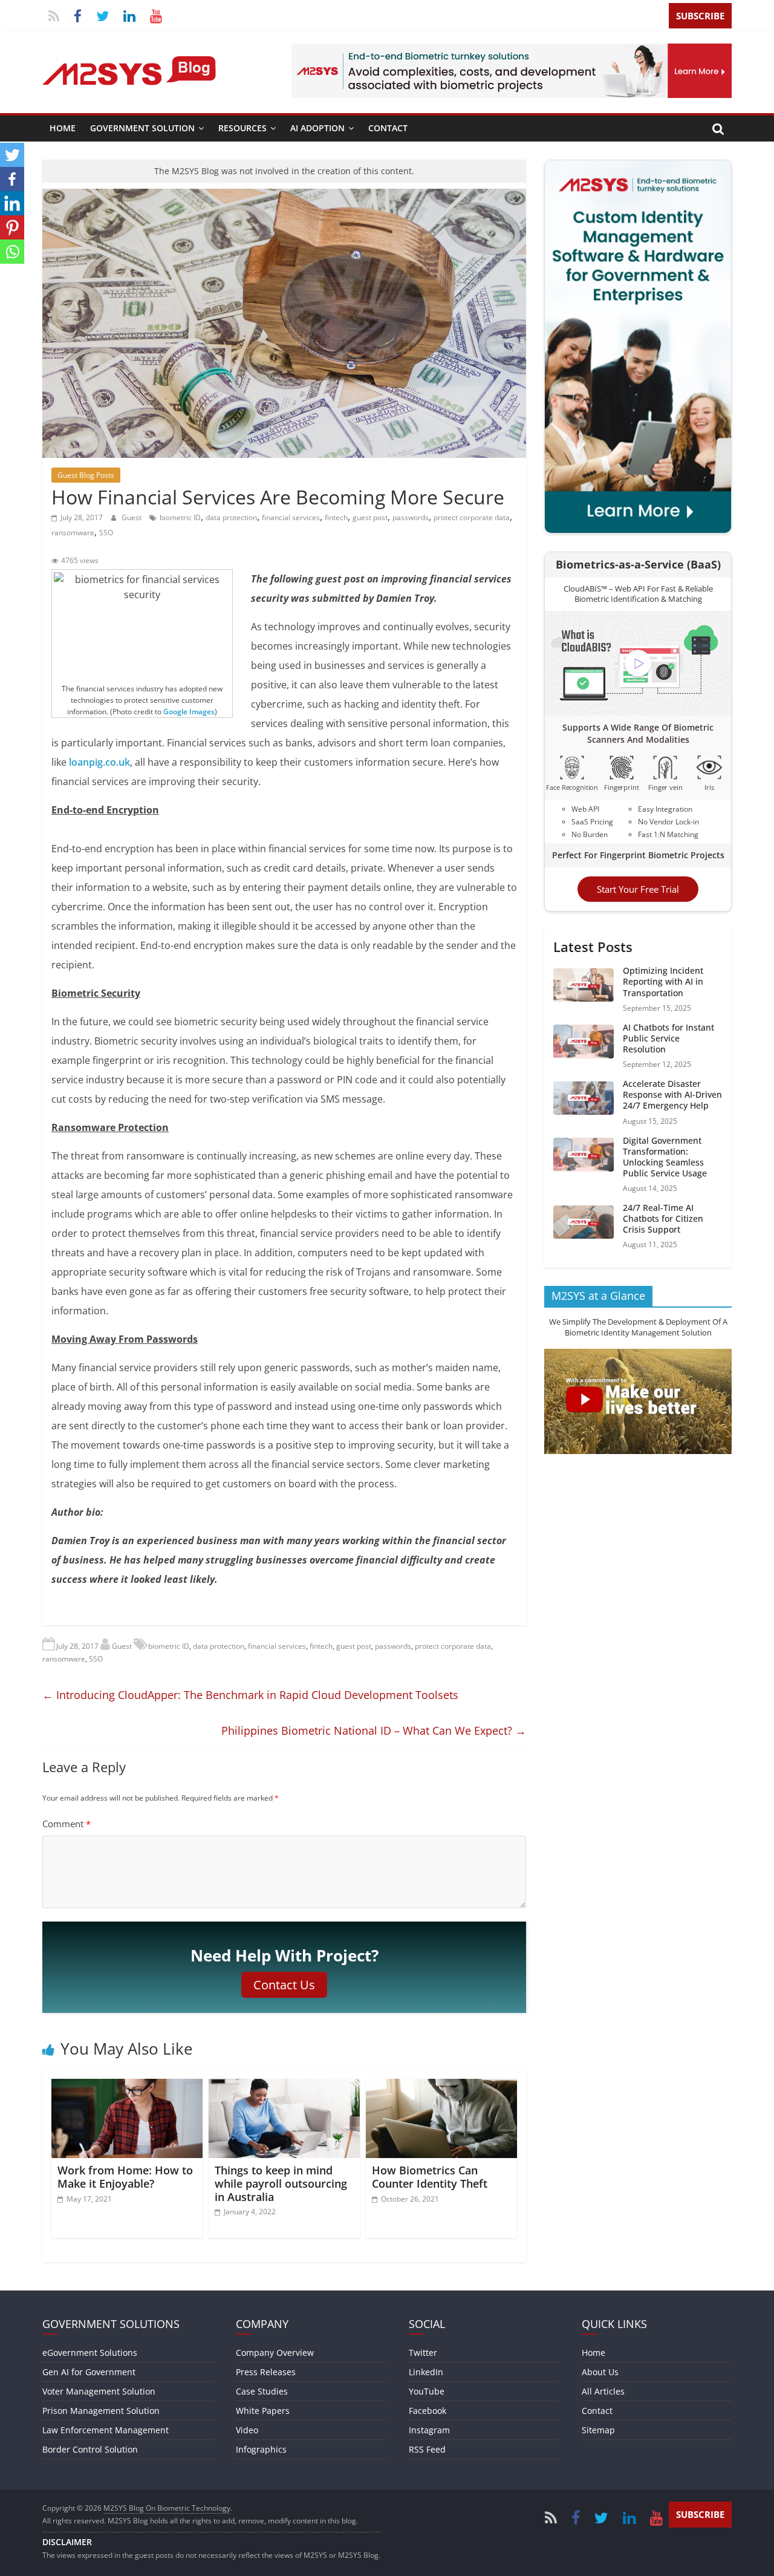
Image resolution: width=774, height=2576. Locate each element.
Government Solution (142, 128)
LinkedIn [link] (426, 2372)
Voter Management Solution (99, 2391)
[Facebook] (12, 179)
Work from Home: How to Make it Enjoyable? (125, 2177)
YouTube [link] (427, 2391)
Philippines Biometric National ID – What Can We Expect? (374, 1730)
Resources (242, 128)
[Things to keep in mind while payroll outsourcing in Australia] (284, 2086)
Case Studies (262, 2391)
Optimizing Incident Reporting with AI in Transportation (663, 981)
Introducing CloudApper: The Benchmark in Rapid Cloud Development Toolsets (250, 1695)
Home (63, 128)
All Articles (603, 2391)
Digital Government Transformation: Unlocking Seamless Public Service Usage (665, 1156)
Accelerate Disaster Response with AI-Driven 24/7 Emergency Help (672, 1094)
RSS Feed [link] (427, 2449)
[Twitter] (12, 155)
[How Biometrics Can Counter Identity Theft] (441, 2086)
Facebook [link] (428, 2411)
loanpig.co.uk (99, 762)
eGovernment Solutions (90, 2353)
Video (247, 2430)
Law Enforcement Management (106, 2430)
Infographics (261, 2449)
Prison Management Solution (101, 2411)
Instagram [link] (429, 2430)
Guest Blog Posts (86, 475)
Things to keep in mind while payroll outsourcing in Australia (281, 2183)
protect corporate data (472, 517)
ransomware (73, 533)
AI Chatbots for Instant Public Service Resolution (668, 1038)
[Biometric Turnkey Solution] (512, 51)
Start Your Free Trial (638, 889)
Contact (388, 128)
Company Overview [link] (275, 2353)
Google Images (189, 712)
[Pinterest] (12, 227)
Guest (132, 517)
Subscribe (700, 16)
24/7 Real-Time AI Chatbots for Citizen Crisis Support (663, 1218)
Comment (67, 1824)
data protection (231, 517)
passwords (411, 517)
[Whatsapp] (12, 252)
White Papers (263, 2411)
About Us (600, 2372)
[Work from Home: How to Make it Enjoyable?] (127, 2086)
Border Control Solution (90, 2449)
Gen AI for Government (89, 2372)
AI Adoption (317, 128)
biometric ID (180, 517)
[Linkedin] (12, 203)
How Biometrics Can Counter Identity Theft (430, 2177)
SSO (106, 533)
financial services (291, 517)
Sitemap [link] (598, 2430)
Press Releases (266, 2372)
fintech (336, 517)
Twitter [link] (423, 2353)
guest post (370, 517)
